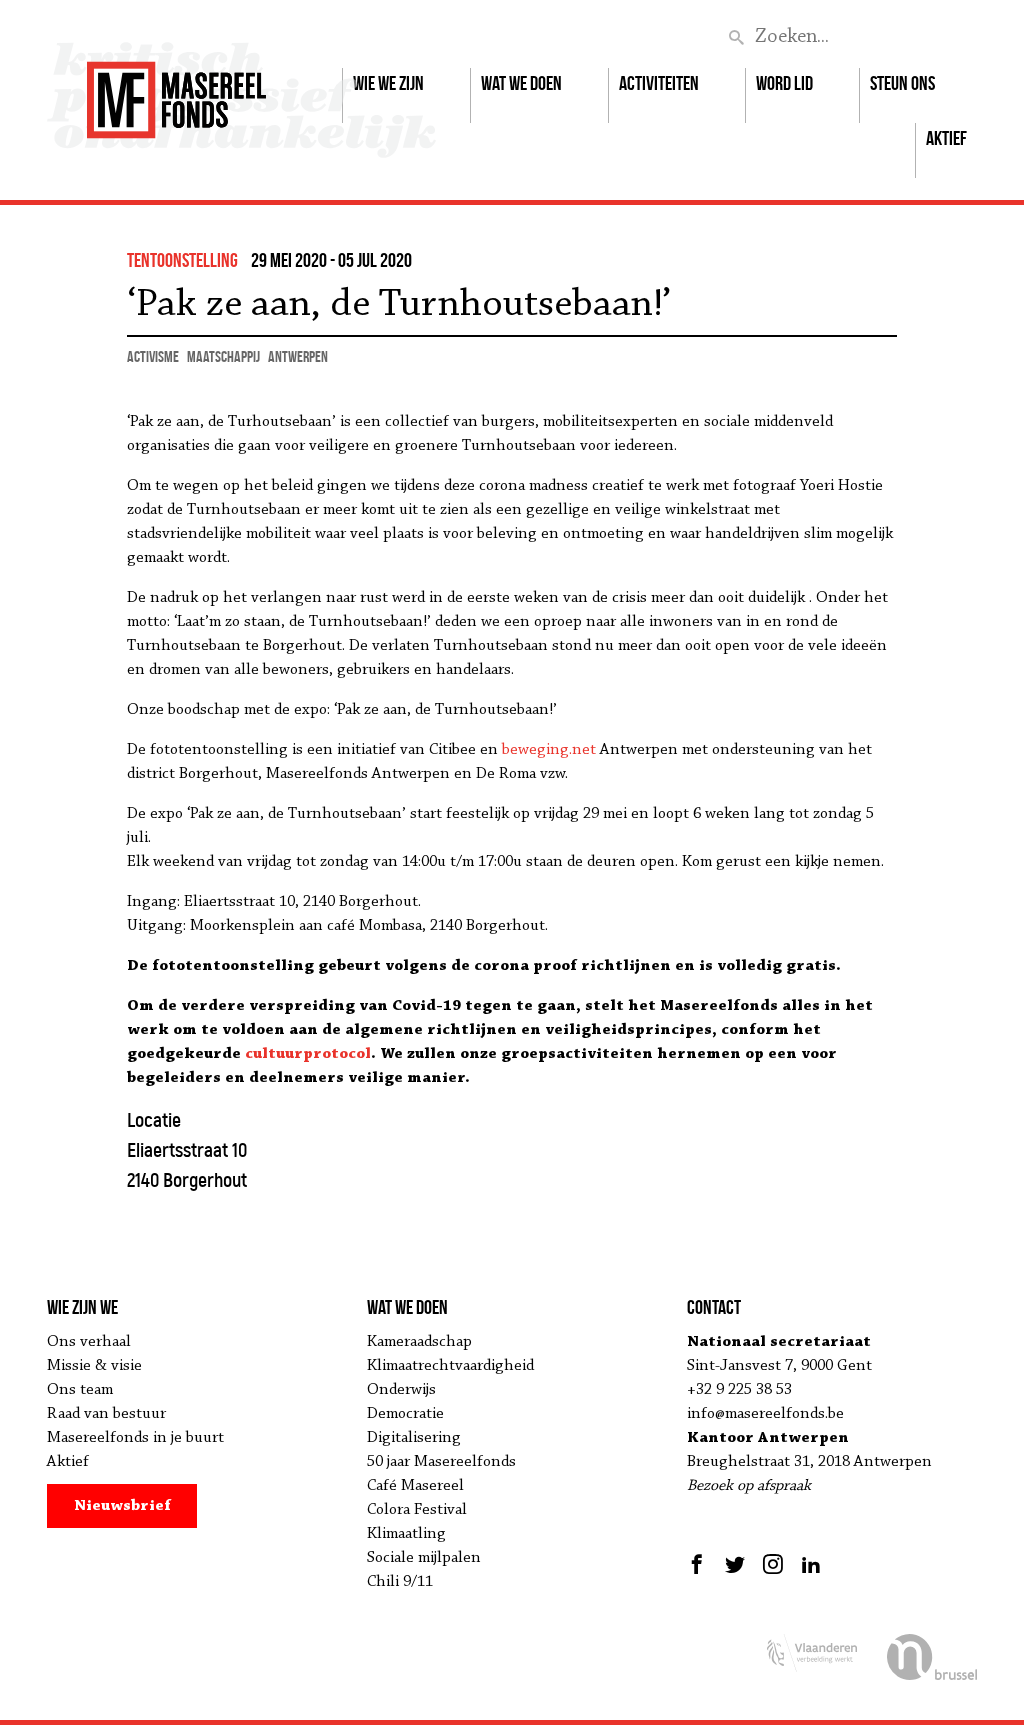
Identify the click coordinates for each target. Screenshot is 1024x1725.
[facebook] (699, 1564)
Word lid (784, 83)
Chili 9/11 (400, 1582)
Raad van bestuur (106, 1414)
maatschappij (223, 356)
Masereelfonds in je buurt (135, 1438)
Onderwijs (401, 1390)
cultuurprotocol (308, 1054)
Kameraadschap (419, 1342)
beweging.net (549, 750)
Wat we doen (521, 83)
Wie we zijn (388, 83)
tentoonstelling (182, 260)
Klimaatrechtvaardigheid (450, 1366)
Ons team (80, 1390)
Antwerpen (298, 356)
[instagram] (773, 1564)
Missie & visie (94, 1366)
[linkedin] (811, 1564)
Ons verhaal (89, 1342)
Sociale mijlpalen (424, 1558)
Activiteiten (659, 83)
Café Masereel (415, 1486)
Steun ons (902, 83)
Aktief (946, 138)
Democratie (405, 1414)
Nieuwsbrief (122, 1506)
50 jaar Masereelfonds (441, 1462)
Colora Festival (417, 1510)
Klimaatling (406, 1534)
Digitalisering (414, 1438)
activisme (153, 356)
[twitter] (735, 1564)
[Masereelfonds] (176, 91)
